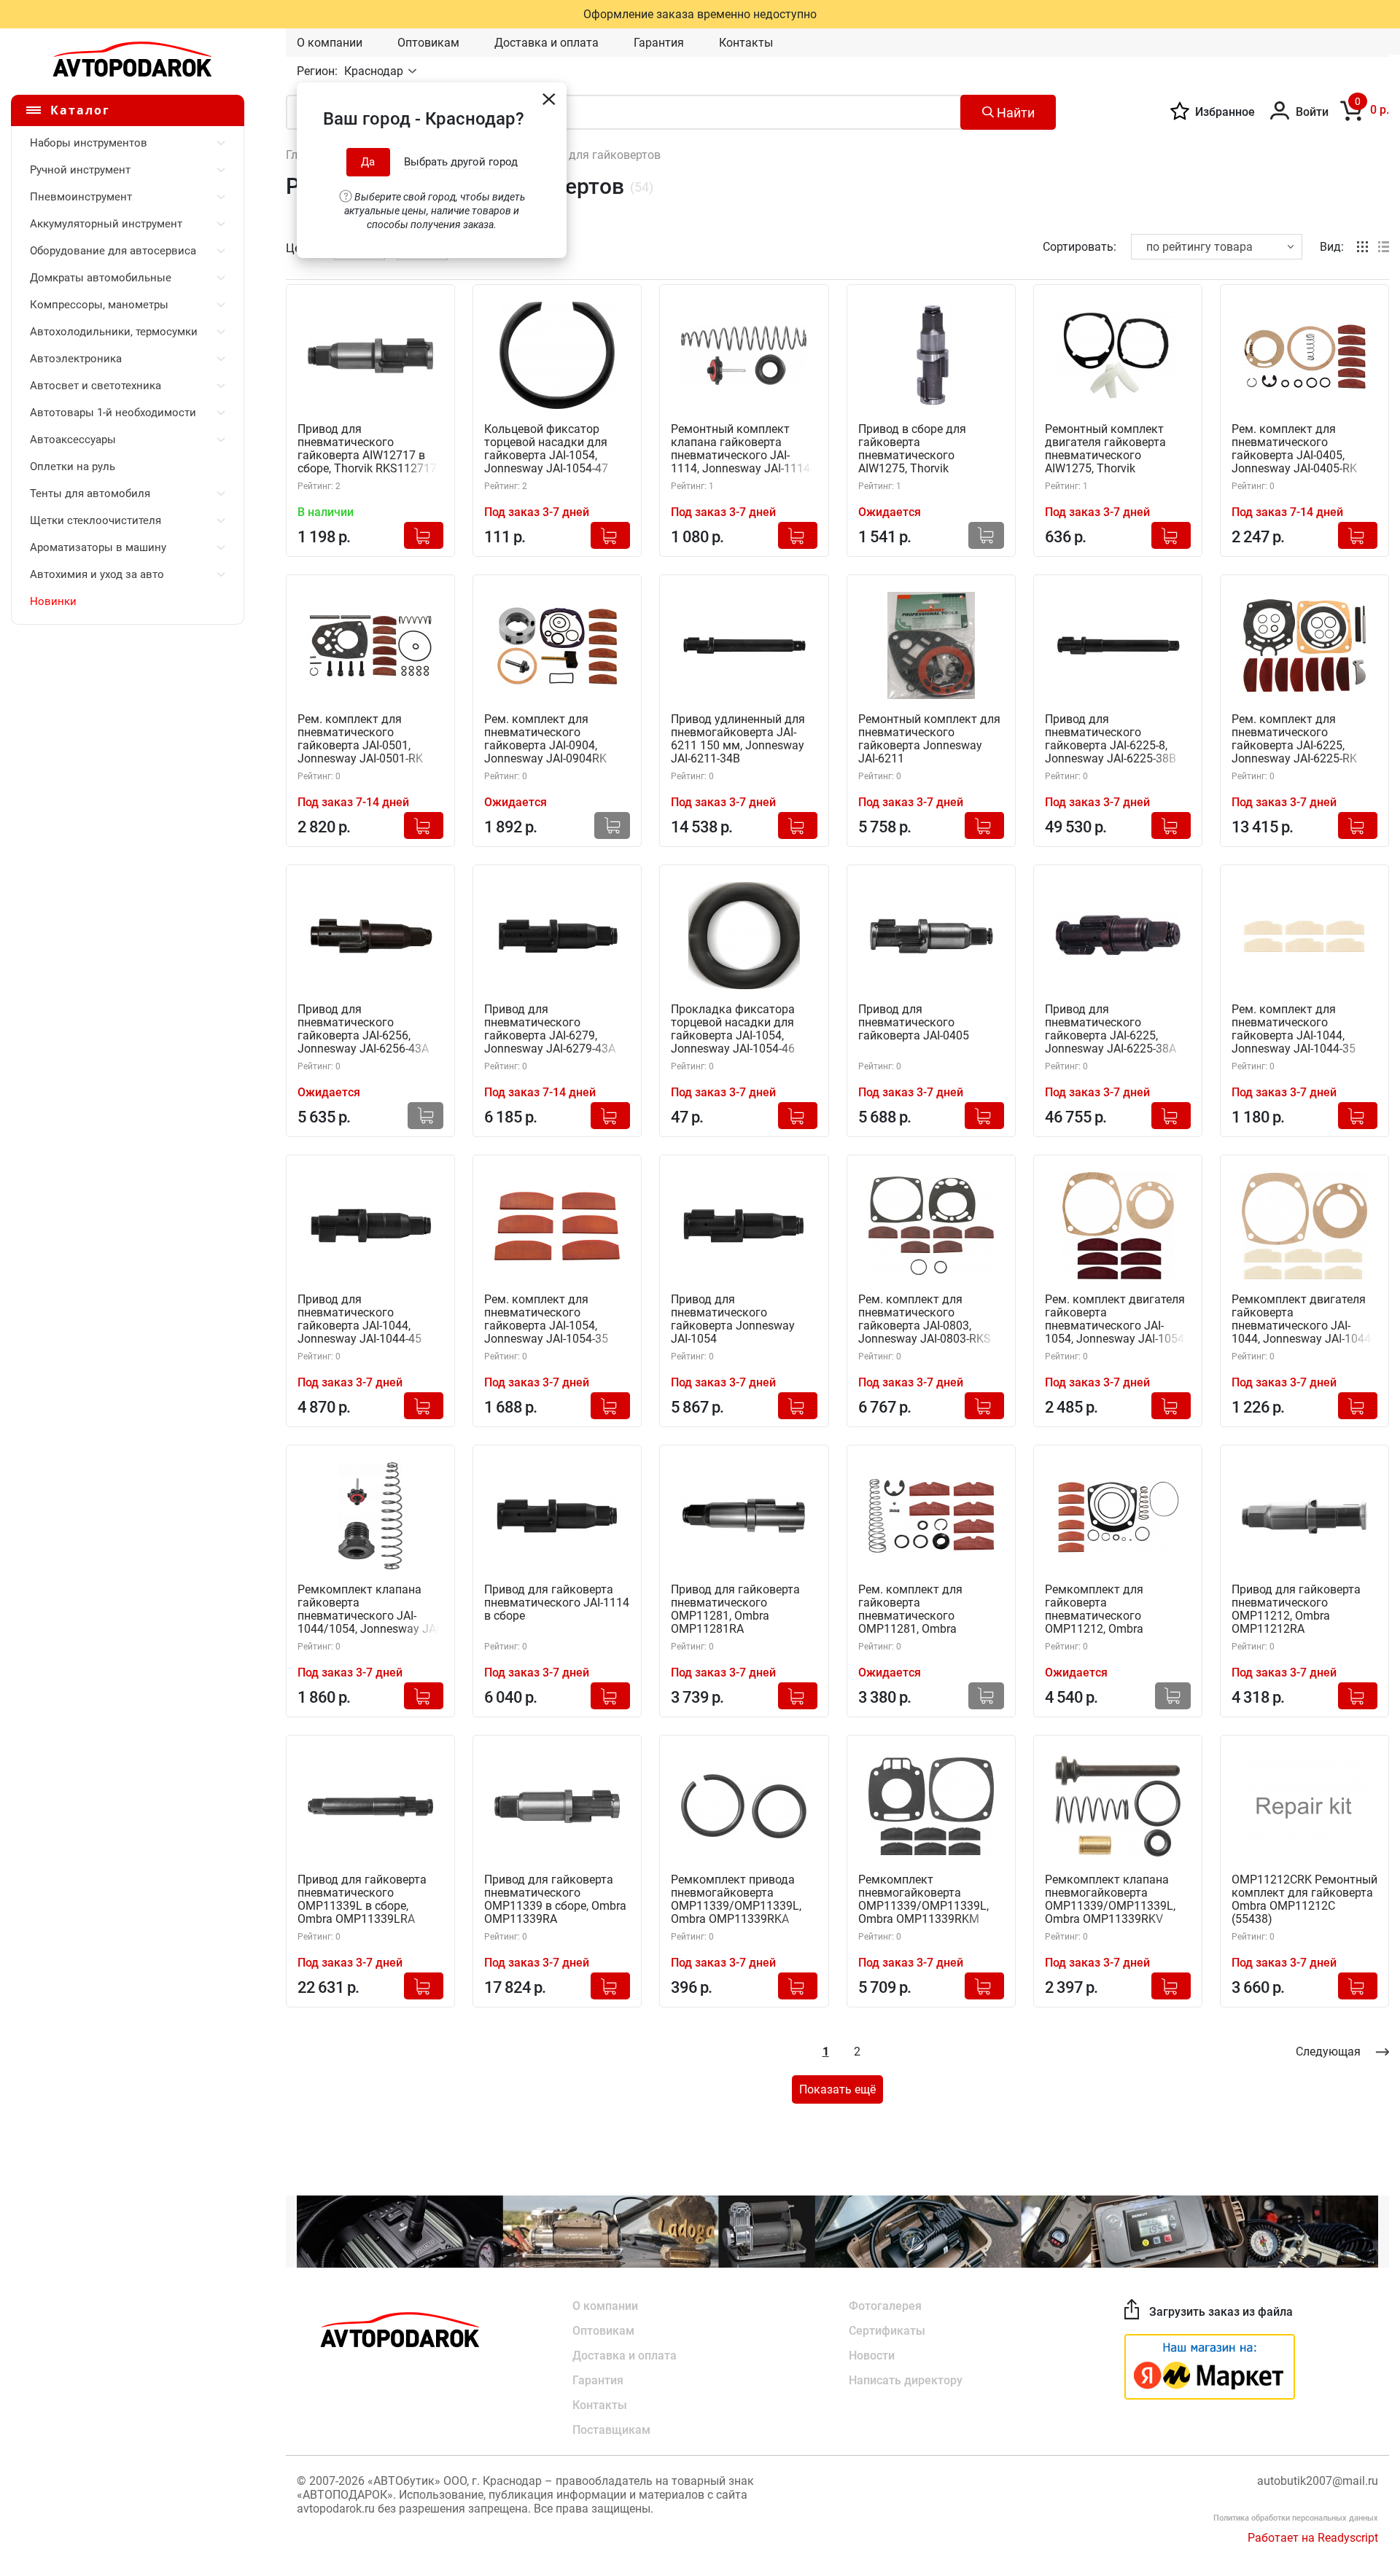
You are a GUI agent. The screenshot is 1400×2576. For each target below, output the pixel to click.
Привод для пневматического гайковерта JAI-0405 (914, 1023)
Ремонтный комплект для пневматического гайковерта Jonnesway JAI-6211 (929, 739)
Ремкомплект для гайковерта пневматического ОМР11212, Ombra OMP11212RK (1094, 1610)
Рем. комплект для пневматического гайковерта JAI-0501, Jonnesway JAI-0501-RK (360, 739)
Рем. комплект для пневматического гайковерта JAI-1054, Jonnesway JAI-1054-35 (546, 1319)
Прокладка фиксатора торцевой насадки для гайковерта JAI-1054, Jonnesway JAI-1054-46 (733, 1029)
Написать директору (906, 2380)
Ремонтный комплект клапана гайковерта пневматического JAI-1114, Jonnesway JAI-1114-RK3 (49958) (742, 449)
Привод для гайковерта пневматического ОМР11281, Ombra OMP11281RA (735, 1609)
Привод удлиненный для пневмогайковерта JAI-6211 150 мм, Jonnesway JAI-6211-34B (738, 739)
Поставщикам (611, 2430)
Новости (872, 2356)
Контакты (746, 43)
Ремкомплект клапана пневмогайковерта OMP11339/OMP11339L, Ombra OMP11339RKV (1110, 1900)
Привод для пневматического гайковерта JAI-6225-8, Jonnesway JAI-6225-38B (1111, 739)
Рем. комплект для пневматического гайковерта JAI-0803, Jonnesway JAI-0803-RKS (925, 1319)
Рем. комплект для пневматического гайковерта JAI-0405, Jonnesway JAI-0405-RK (1294, 449)
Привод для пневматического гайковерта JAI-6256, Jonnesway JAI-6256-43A (363, 1029)
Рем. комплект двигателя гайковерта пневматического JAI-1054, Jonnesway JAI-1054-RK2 (1116, 1320)
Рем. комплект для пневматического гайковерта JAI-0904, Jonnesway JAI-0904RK (545, 739)
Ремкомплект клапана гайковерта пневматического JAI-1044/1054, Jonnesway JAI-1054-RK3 (370, 1610)
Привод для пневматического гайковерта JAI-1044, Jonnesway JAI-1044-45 (359, 1319)
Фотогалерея (885, 2306)
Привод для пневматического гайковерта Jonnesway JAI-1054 (733, 1319)
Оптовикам (428, 43)
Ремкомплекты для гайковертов (571, 155)
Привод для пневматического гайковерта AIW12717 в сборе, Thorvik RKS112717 (367, 449)
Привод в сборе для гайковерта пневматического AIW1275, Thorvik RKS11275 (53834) (912, 449)
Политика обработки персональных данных (1296, 2518)
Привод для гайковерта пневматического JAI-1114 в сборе (557, 1603)
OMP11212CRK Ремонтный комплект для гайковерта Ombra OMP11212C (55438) (1304, 1900)
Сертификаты (887, 2331)
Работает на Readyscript (1313, 2538)
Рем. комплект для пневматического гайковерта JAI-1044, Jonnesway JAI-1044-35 (1294, 1029)
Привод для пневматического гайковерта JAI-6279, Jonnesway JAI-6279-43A (550, 1029)
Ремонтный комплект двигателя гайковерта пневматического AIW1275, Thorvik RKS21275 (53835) (1105, 449)
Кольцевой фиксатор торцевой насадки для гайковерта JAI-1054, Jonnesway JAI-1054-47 (546, 449)
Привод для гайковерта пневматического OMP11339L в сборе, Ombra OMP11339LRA (362, 1900)
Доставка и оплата (547, 43)
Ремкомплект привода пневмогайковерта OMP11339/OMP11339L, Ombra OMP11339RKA (736, 1900)
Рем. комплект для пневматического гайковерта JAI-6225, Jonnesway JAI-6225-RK (1294, 739)
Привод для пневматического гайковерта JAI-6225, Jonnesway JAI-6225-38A (1111, 1029)
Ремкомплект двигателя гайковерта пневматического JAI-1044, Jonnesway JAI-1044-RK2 (1303, 1320)
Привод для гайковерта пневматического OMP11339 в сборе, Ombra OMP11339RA (555, 1900)
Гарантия (659, 43)
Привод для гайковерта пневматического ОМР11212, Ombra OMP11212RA (1296, 1609)
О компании (330, 43)
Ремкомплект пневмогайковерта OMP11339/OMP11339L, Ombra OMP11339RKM (923, 1900)
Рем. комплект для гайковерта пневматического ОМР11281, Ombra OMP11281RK (910, 1610)
